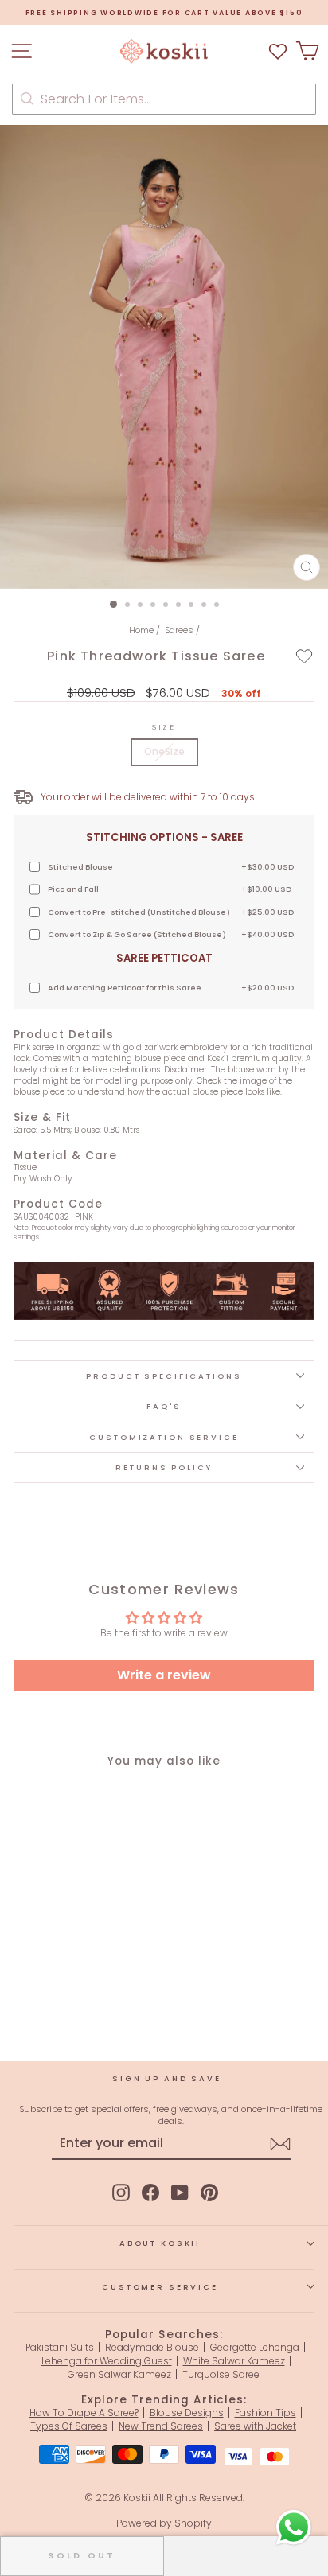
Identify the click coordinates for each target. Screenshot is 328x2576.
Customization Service (164, 1437)
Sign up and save (167, 2078)
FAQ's (164, 1406)
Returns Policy (164, 1467)
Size (164, 727)
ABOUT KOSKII (160, 2243)
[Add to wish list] (278, 51)
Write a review (164, 1675)
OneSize (164, 751)
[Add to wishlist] (305, 656)
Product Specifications (164, 1376)
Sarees (179, 630)
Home (141, 630)
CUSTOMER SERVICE (160, 2287)
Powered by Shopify (164, 2523)
